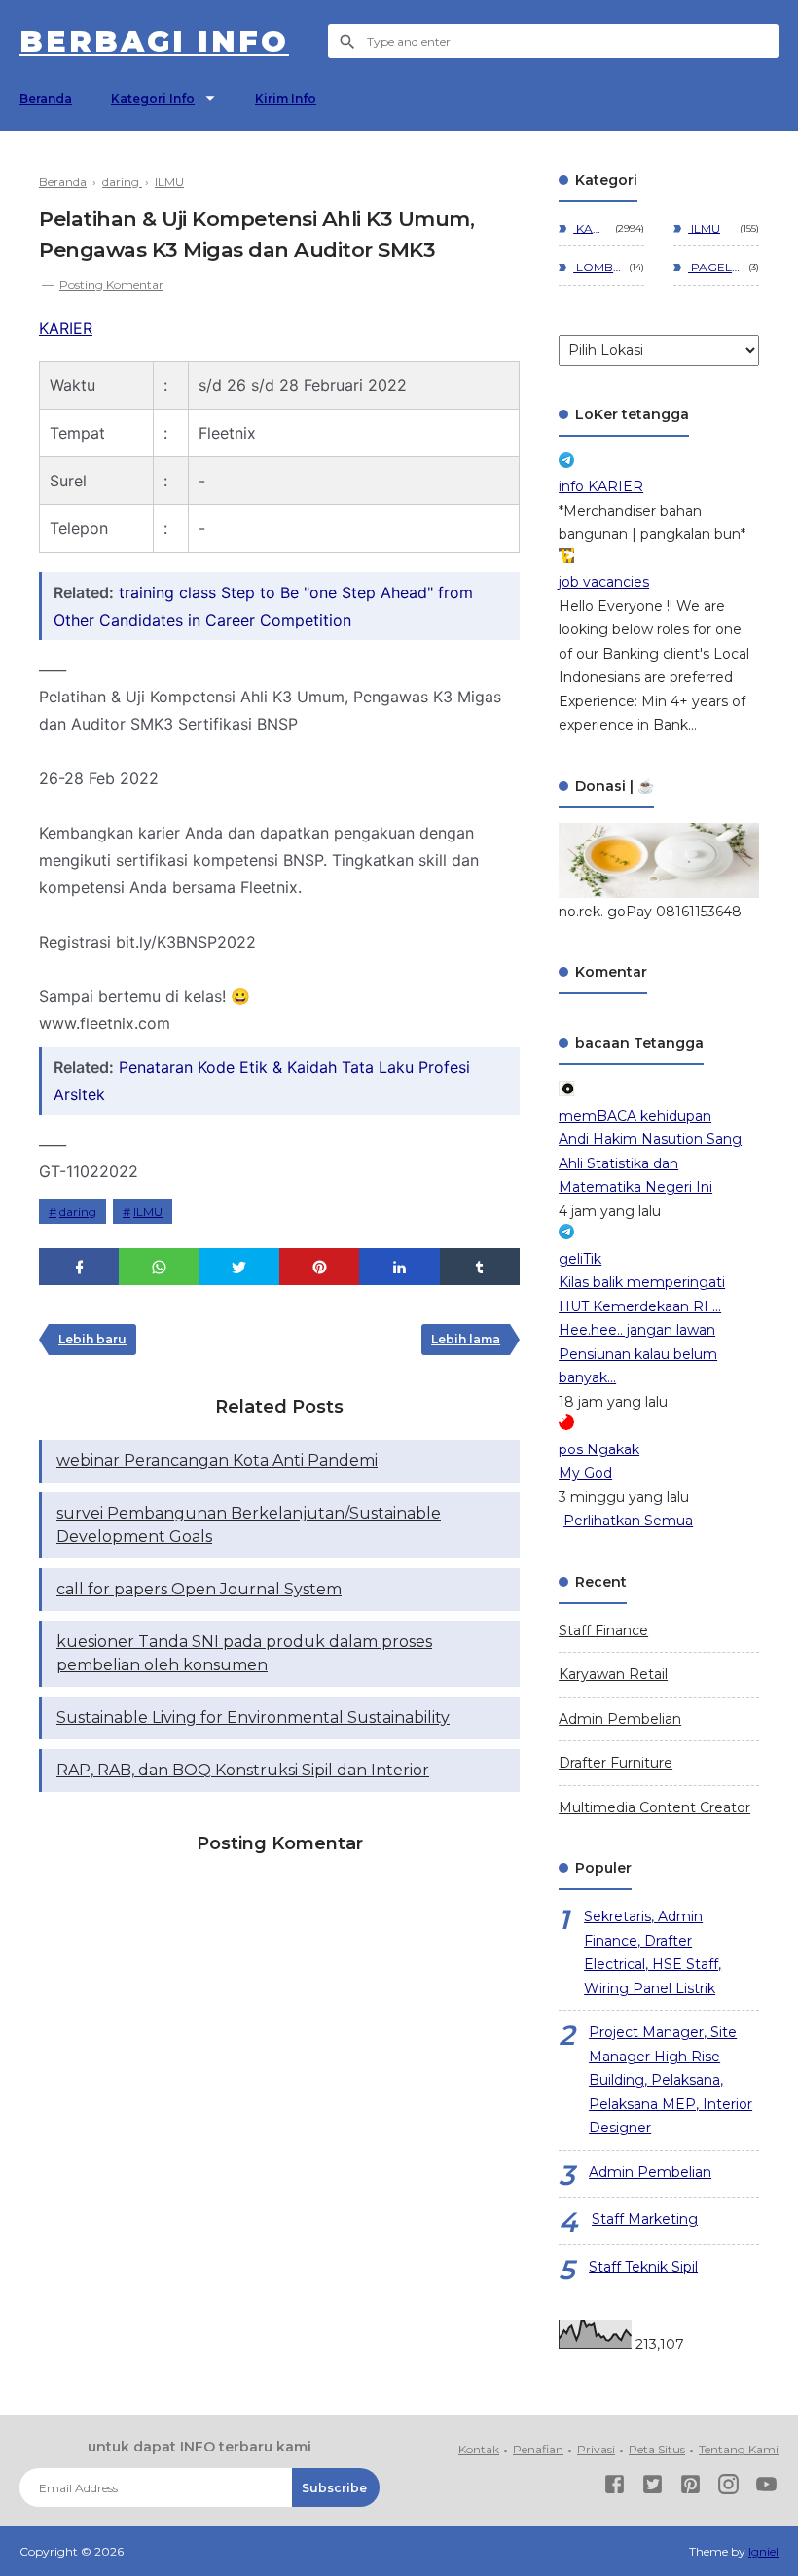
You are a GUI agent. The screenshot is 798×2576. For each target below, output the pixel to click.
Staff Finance (603, 1630)
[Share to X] (239, 1267)
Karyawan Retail (613, 1674)
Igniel (763, 2551)
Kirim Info (286, 99)
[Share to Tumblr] (480, 1267)
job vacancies (604, 582)
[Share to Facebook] (79, 1267)
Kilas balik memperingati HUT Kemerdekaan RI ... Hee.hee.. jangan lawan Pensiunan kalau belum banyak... (642, 1330)
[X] (653, 2488)
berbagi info (154, 41)
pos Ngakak (599, 1449)
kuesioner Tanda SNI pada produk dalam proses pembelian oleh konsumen (244, 1653)
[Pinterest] (690, 2488)
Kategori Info (153, 99)
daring (78, 1212)
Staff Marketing (645, 2219)
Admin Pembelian (620, 1719)
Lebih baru (92, 1339)
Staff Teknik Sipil (643, 2267)
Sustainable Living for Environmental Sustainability (253, 1717)
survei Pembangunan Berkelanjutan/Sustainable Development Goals (249, 1525)
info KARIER (601, 486)
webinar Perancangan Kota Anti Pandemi (217, 1461)
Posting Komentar (111, 285)
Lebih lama (466, 1339)
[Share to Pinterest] (319, 1267)
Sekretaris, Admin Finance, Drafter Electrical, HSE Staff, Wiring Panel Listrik (653, 1952)
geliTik (580, 1259)
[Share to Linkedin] (399, 1267)
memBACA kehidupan (635, 1116)
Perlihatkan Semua (628, 1521)
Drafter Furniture (616, 1763)
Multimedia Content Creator (654, 1807)
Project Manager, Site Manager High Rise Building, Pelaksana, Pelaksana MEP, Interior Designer (671, 2080)
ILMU (148, 1212)
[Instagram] (728, 2488)
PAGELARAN (715, 267)
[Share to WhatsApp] (159, 1267)
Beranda (46, 99)
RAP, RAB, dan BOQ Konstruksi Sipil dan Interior (243, 1770)
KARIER (66, 328)
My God (585, 1473)
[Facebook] (615, 2488)
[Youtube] (766, 2488)
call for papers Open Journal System (199, 1589)
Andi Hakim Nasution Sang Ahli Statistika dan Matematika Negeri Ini (650, 1163)
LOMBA (598, 267)
